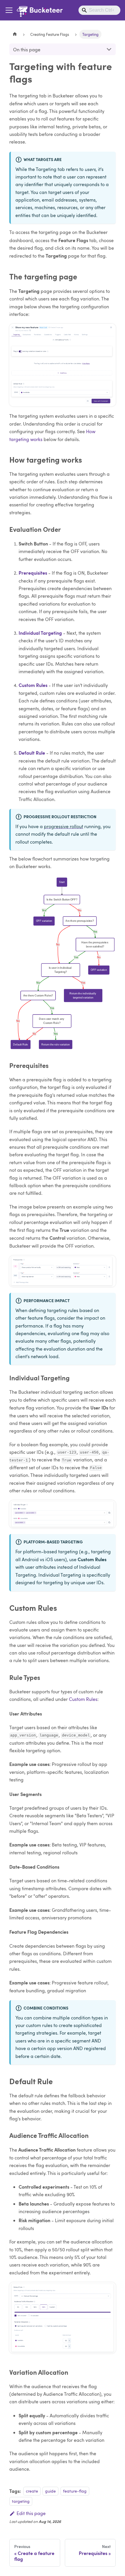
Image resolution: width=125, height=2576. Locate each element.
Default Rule (32, 753)
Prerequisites (33, 573)
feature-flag (75, 2491)
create (32, 2491)
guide (50, 2491)
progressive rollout (64, 826)
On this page (27, 49)
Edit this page (31, 2513)
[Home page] (15, 34)
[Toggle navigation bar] (9, 10)
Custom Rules (33, 685)
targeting (21, 2501)
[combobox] (99, 10)
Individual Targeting (40, 633)
